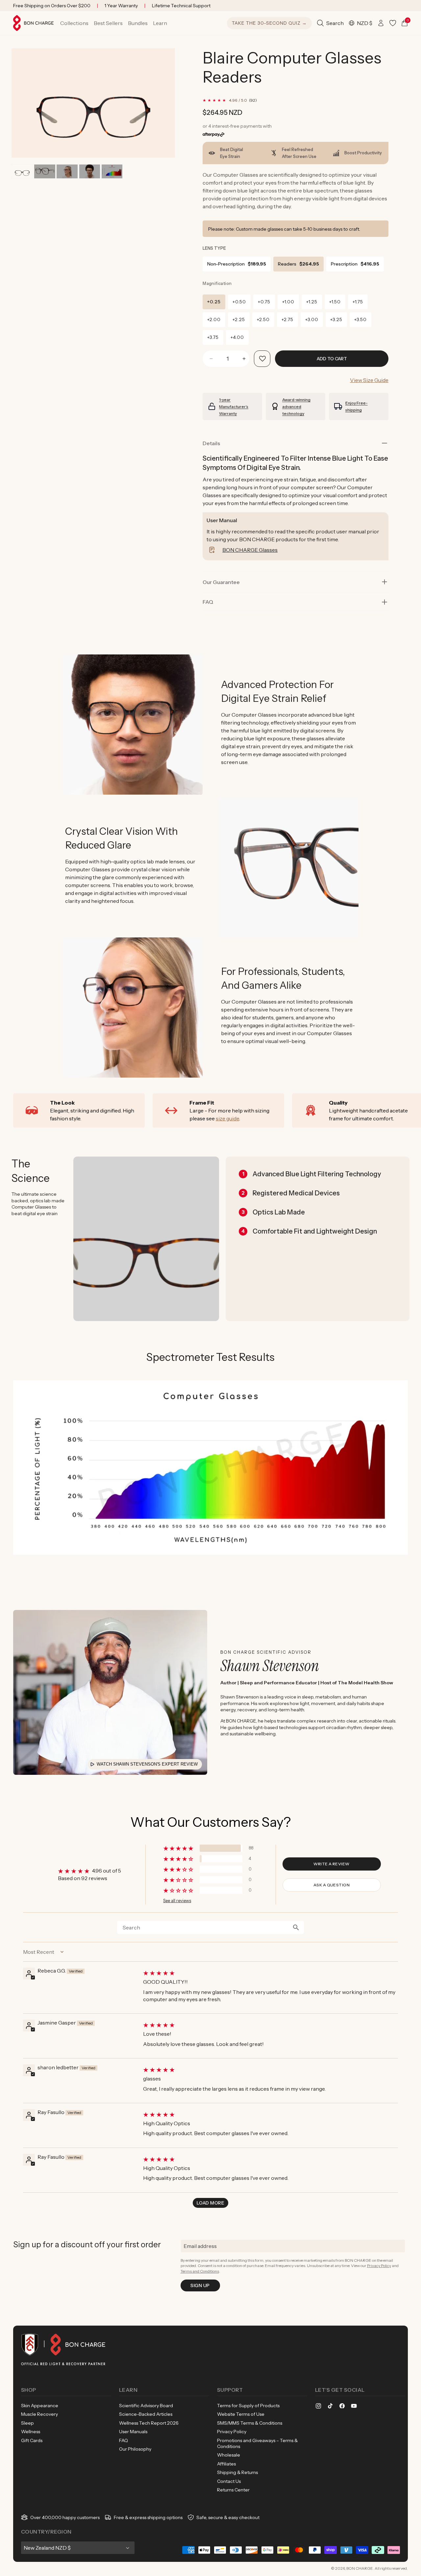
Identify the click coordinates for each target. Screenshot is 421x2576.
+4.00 (237, 337)
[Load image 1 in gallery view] (22, 171)
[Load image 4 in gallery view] (90, 171)
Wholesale (229, 2455)
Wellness (31, 2432)
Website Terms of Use (241, 2414)
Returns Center (233, 2490)
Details (211, 443)
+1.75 (358, 302)
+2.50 (263, 319)
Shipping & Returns (237, 2472)
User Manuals (133, 2432)
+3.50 (360, 319)
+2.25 (239, 319)
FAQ (124, 2440)
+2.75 (287, 319)
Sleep (27, 2423)
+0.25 (214, 302)
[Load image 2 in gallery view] (45, 171)
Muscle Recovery (39, 2414)
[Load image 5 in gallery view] (112, 171)
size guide (227, 1118)
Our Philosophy (135, 2449)
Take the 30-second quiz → (269, 23)
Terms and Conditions (200, 2271)
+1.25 (312, 302)
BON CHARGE (360, 2568)
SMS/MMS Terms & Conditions (250, 2423)
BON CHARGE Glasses (250, 550)
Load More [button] (210, 2203)
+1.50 (335, 302)
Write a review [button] (332, 1864)
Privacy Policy (379, 2266)
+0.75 (264, 302)
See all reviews (177, 1901)
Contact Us (229, 2481)
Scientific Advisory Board (146, 2406)
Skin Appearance (40, 2406)
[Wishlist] (393, 23)
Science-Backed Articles (146, 2414)
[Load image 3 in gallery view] (67, 171)
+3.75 (213, 337)
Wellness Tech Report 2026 (149, 2423)
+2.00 (214, 319)
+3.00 (312, 319)
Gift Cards (32, 2440)
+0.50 (239, 302)
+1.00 (288, 302)
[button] (74, 23)
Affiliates (226, 2464)
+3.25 (336, 319)
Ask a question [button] (332, 1885)
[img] (270, 1973)
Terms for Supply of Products (248, 2406)
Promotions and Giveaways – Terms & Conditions (257, 2443)
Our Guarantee (221, 582)
